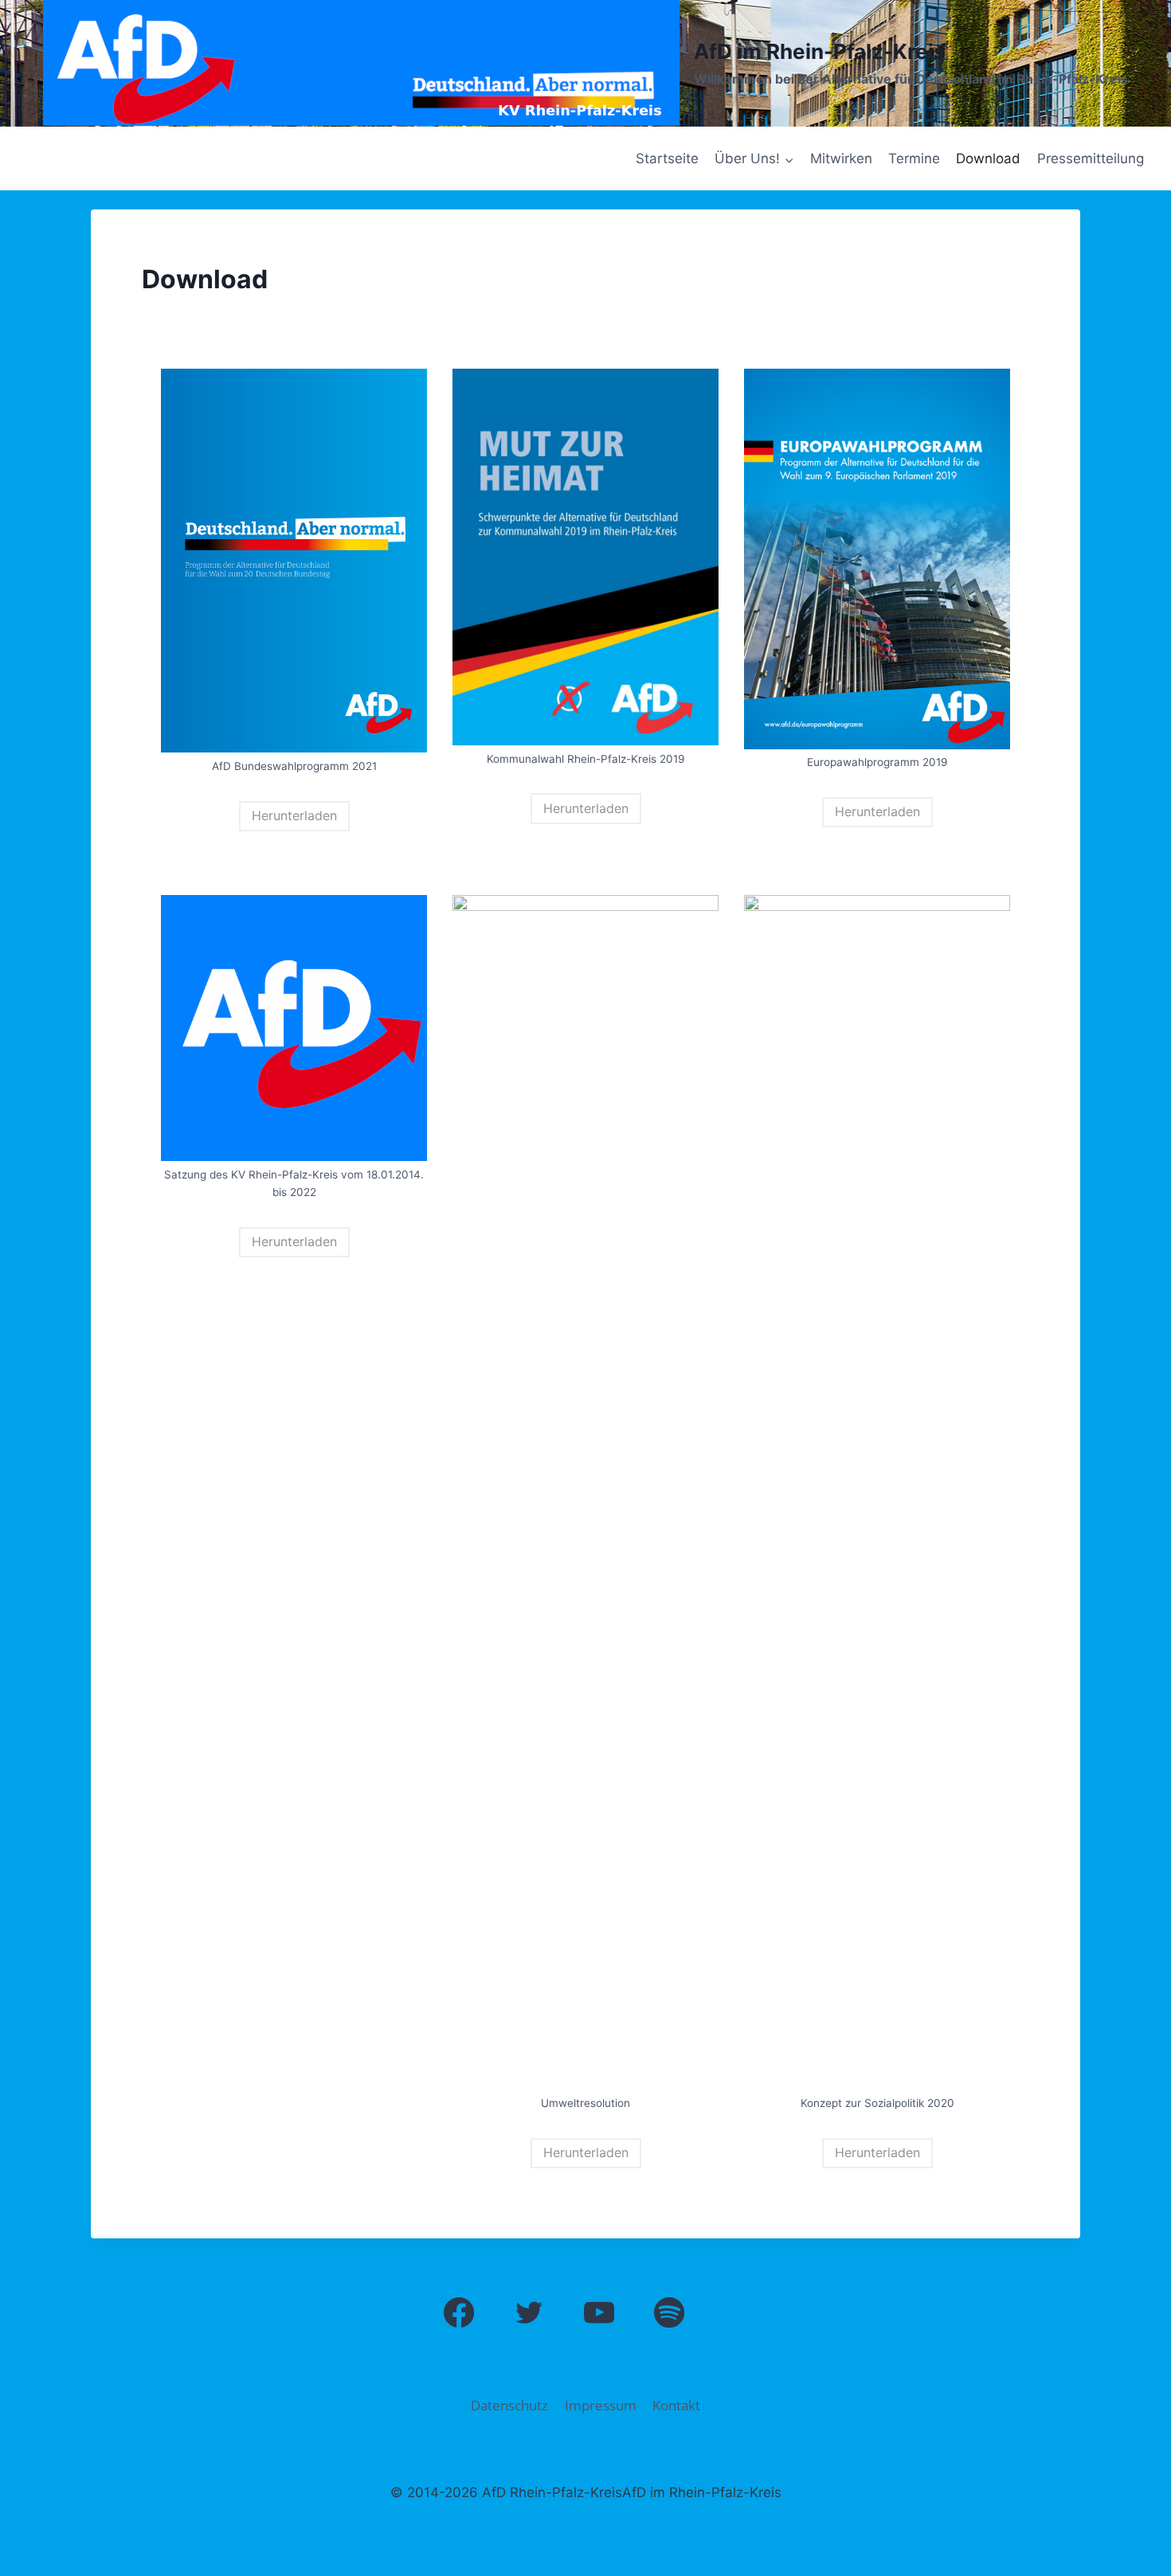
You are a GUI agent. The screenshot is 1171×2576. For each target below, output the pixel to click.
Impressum (601, 2405)
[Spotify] (670, 2313)
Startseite (667, 158)
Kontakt (676, 2405)
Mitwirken (841, 158)
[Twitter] (529, 2313)
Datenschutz (509, 2405)
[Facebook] (459, 2313)
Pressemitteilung (1091, 158)
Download (988, 158)
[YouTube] (599, 2313)
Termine (914, 158)
